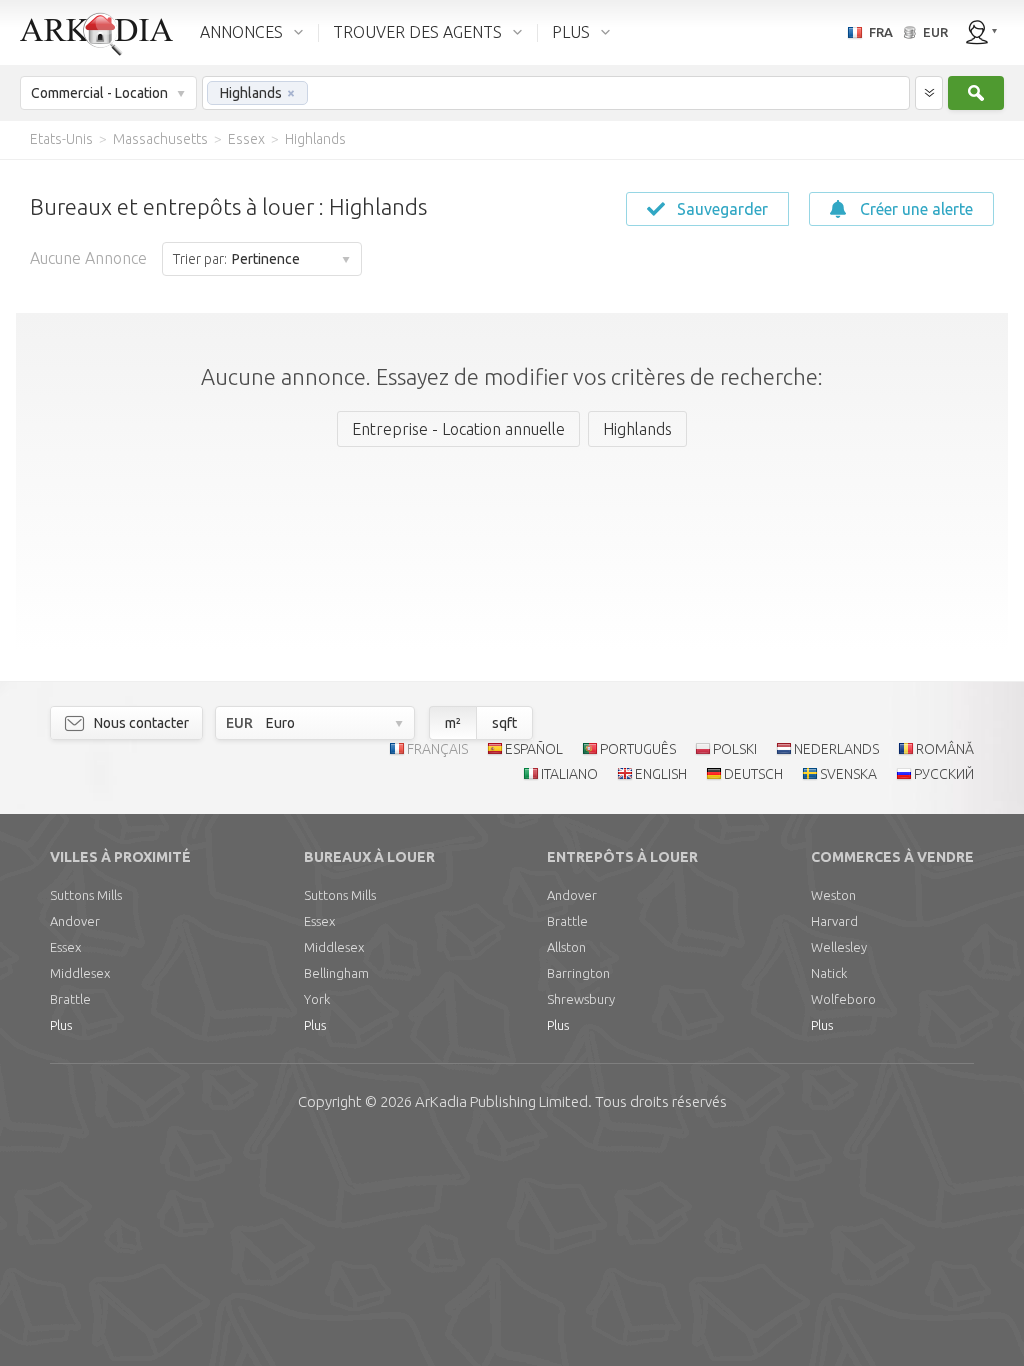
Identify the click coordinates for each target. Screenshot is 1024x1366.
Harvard (834, 921)
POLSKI (735, 749)
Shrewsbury (581, 999)
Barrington (578, 973)
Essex (65, 947)
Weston (833, 895)
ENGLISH (661, 774)
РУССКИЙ (944, 774)
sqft (504, 723)
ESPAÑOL (534, 749)
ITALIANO (569, 774)
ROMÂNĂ (945, 749)
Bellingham (336, 973)
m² (453, 723)
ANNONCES (241, 32)
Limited (501, 1101)
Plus (61, 1025)
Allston (566, 947)
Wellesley (839, 947)
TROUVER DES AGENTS (417, 32)
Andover (75, 921)
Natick (829, 973)
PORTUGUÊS (638, 749)
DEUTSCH (753, 774)
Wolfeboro (843, 999)
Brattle (70, 999)
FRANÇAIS (437, 749)
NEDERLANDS (836, 749)
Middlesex (80, 973)
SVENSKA (848, 774)
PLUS (571, 32)
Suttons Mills (86, 895)
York (317, 999)
